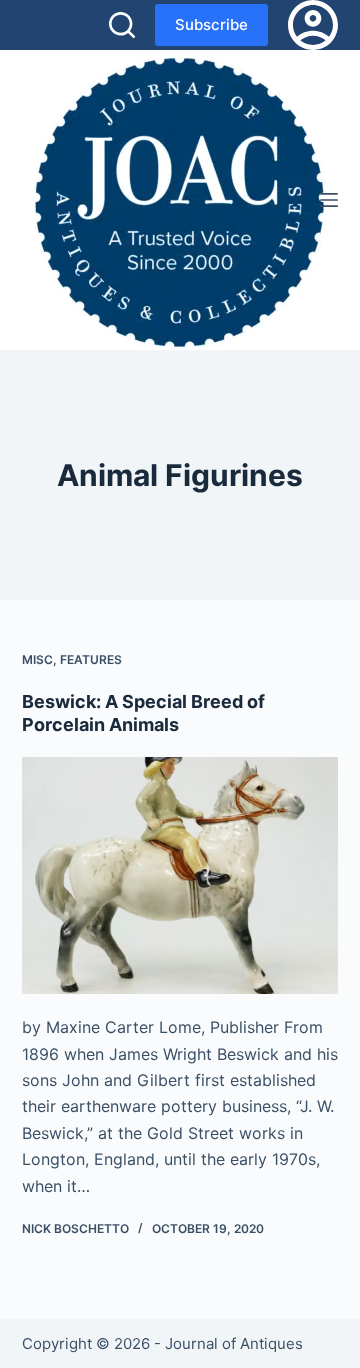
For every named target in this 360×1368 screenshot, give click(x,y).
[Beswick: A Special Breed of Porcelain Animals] (180, 876)
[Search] (122, 25)
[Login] (313, 25)
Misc (37, 659)
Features (91, 659)
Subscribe (211, 24)
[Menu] (329, 200)
